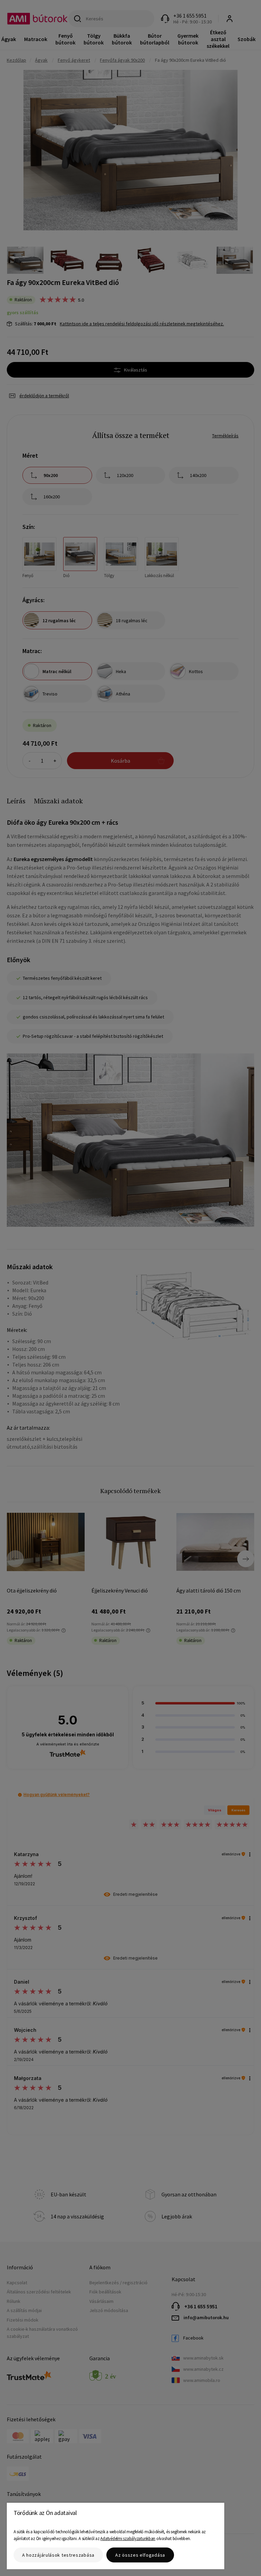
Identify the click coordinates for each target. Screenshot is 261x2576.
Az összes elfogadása (140, 2555)
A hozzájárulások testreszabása (58, 2555)
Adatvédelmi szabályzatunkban (128, 2539)
